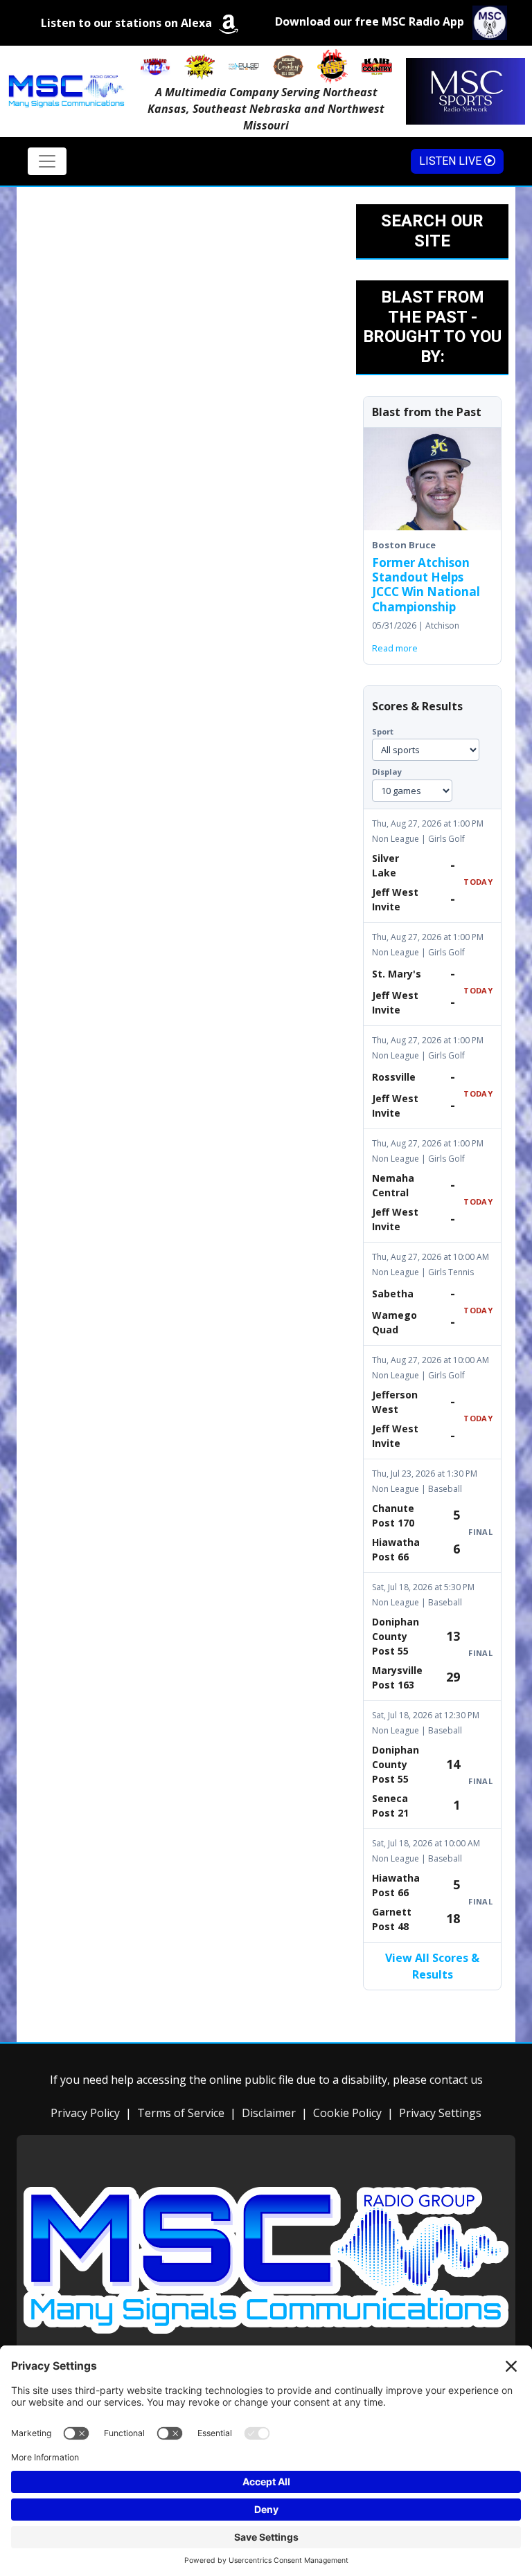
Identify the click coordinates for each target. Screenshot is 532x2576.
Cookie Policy (347, 2113)
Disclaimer (269, 2113)
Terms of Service (181, 2113)
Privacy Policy (85, 2113)
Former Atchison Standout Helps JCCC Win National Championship (426, 585)
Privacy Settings (440, 2113)
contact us (456, 2080)
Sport (383, 731)
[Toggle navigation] (47, 161)
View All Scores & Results (432, 1966)
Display (387, 772)
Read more (395, 648)
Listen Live (452, 161)
